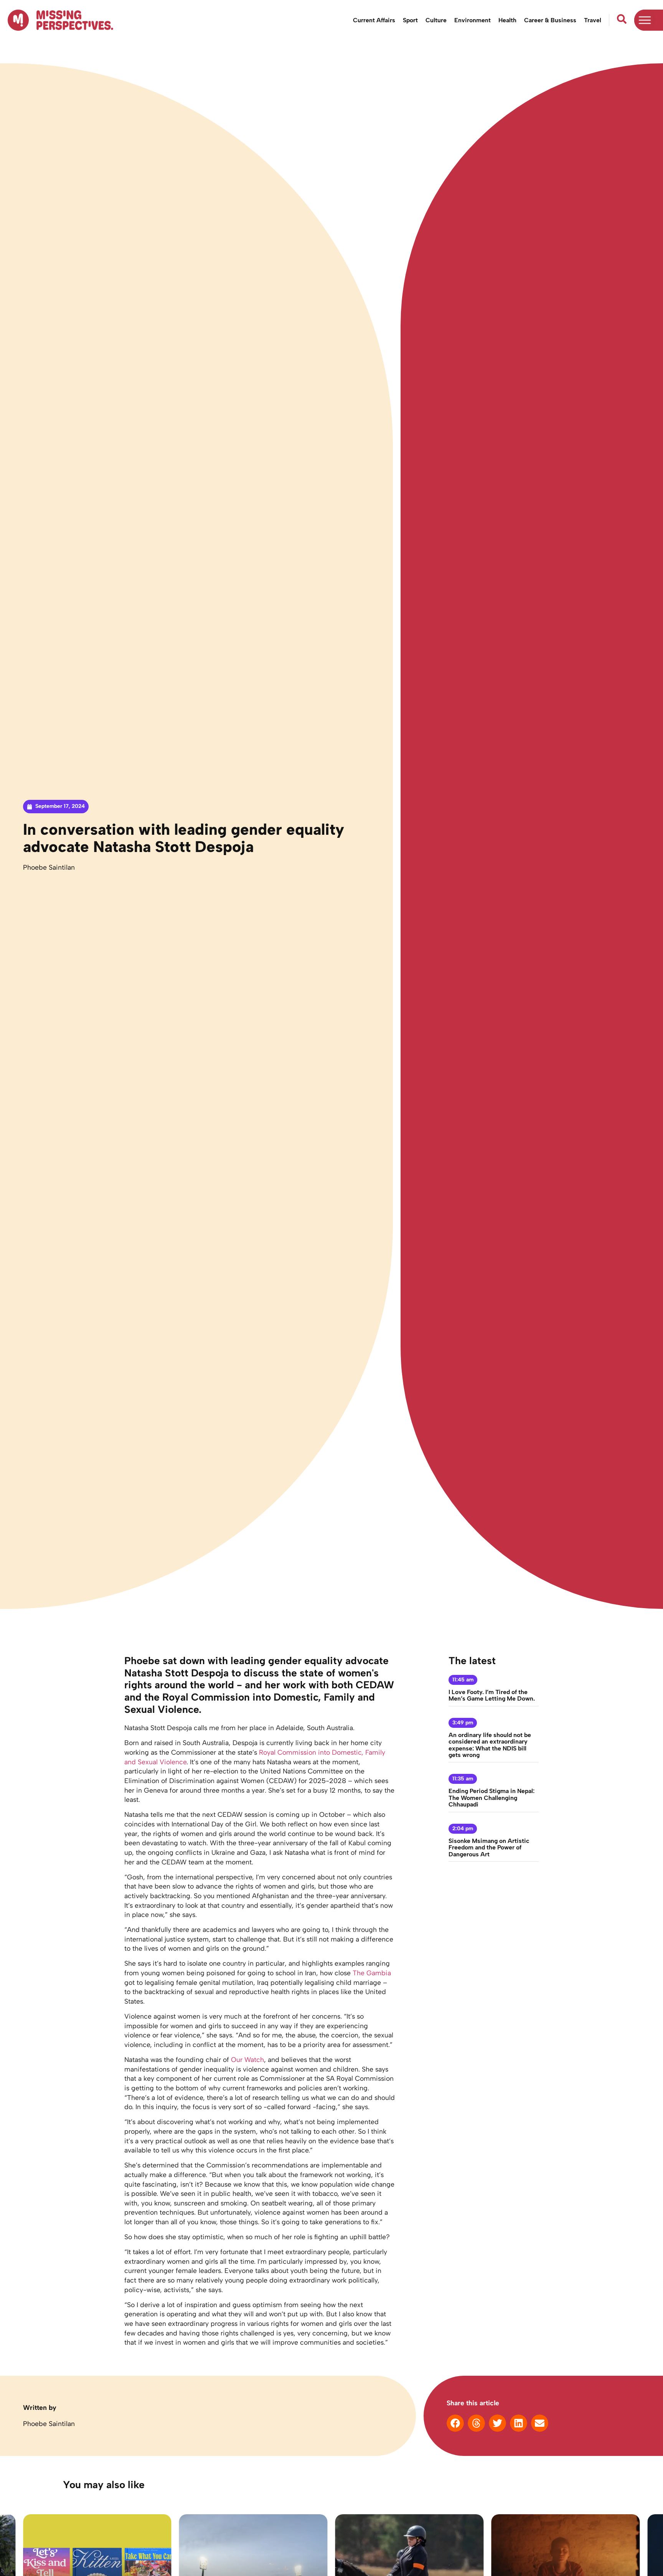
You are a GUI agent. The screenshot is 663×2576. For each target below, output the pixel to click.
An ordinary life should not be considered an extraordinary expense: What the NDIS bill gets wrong (490, 1745)
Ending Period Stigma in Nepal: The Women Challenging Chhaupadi (491, 1798)
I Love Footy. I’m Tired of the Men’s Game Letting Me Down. (492, 1695)
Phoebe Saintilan (49, 867)
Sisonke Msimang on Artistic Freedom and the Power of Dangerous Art (489, 1848)
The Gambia (372, 1973)
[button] (455, 2423)
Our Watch (247, 2059)
